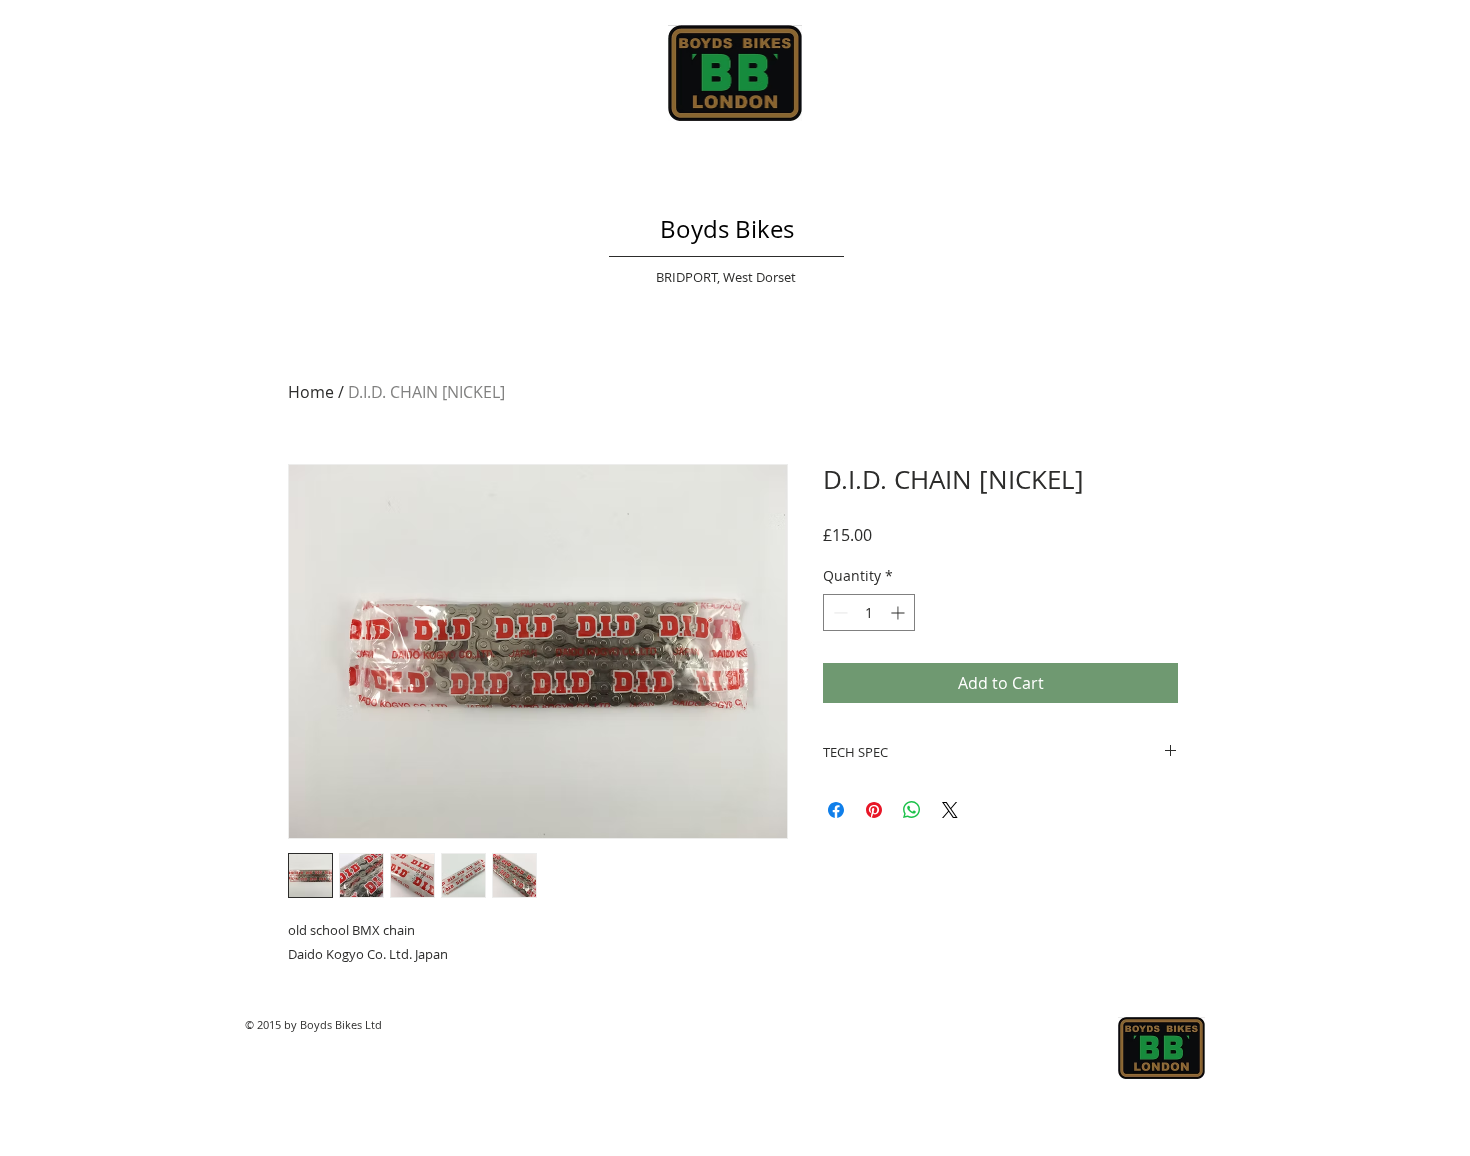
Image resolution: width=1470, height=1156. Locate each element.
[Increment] (899, 612)
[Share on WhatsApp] (912, 810)
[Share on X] (950, 810)
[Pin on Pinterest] (874, 810)
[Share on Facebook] (836, 810)
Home (311, 392)
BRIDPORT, (689, 277)
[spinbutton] (869, 612)
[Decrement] (838, 612)
